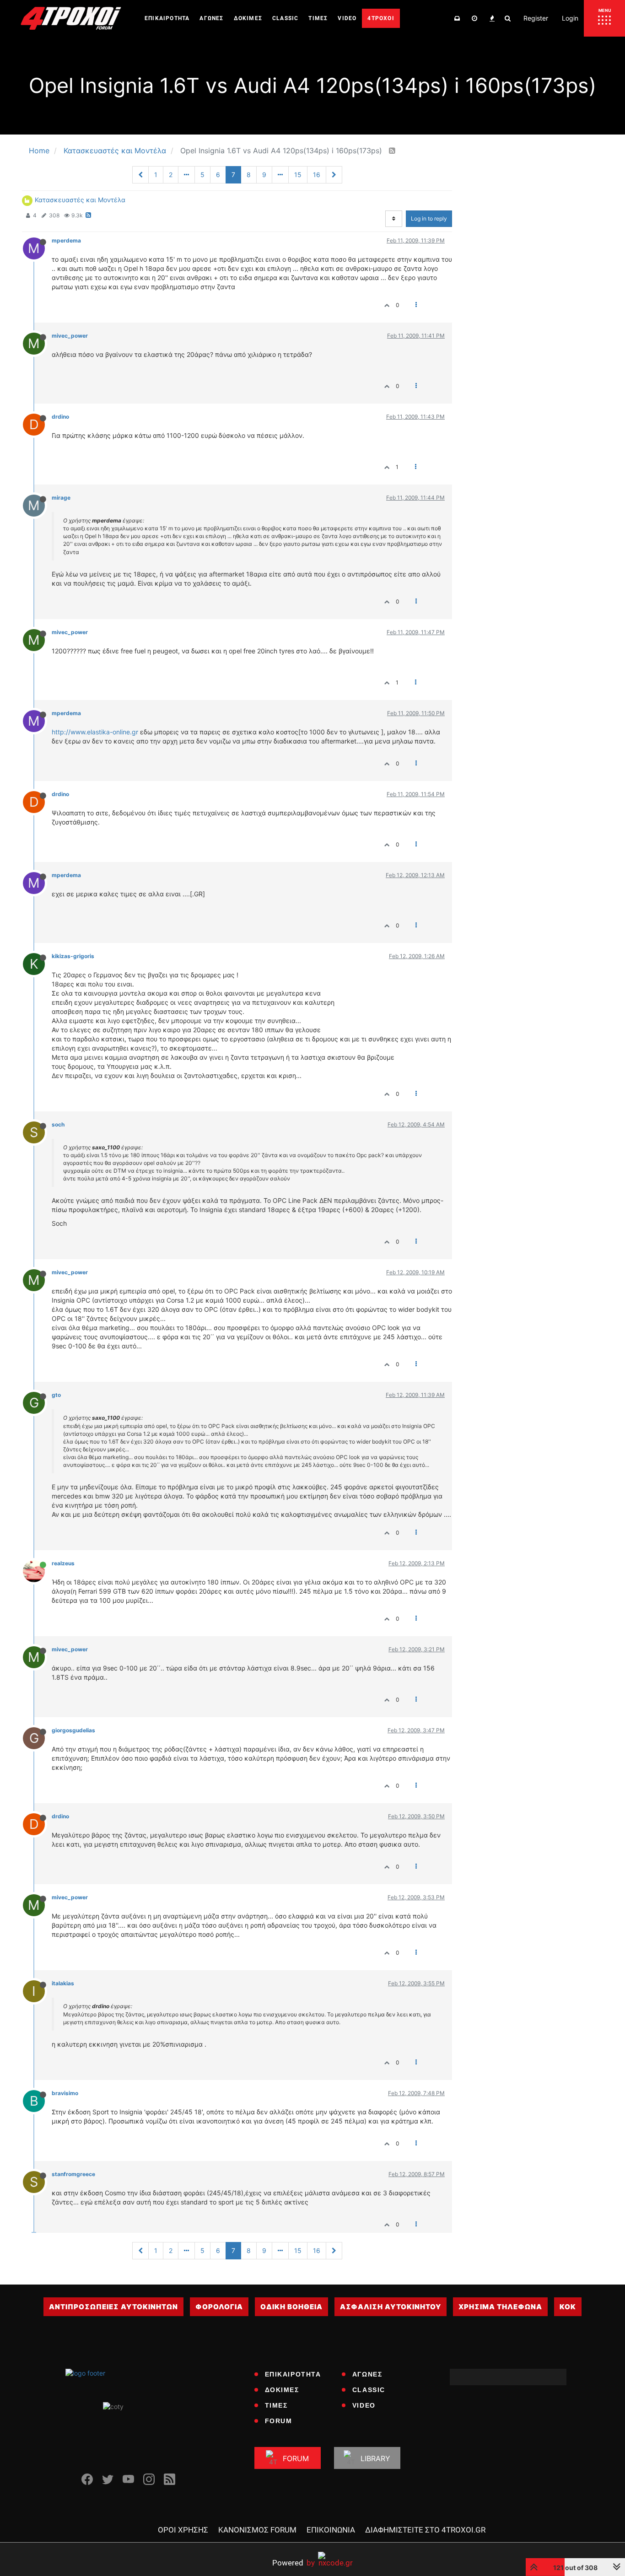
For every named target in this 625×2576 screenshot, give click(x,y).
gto (56, 1395)
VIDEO (364, 2405)
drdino (60, 417)
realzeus (63, 1563)
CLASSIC (369, 2390)
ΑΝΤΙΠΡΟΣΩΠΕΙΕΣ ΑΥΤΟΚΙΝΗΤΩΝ (113, 2307)
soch (58, 1124)
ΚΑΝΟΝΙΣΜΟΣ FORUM (257, 2530)
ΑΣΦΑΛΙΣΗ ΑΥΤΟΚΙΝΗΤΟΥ (391, 2307)
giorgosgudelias (73, 1730)
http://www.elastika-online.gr (95, 732)
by (294, 2563)
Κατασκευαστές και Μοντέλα (80, 200)
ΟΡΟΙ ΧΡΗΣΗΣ (183, 2530)
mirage (61, 498)
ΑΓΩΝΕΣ (367, 2374)
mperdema (66, 240)
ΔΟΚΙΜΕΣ (282, 2390)
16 (317, 175)
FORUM (279, 2421)
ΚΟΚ (568, 2307)
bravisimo (65, 2093)
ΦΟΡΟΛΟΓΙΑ (219, 2307)
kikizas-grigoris (73, 956)
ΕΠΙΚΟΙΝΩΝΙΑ (331, 2530)
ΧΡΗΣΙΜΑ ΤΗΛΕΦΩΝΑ (500, 2307)
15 (298, 175)
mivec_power (70, 336)
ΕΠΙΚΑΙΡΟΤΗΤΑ (293, 2374)
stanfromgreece (73, 2174)
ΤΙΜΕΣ (276, 2405)
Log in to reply (429, 218)
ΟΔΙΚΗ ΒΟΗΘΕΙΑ (291, 2307)
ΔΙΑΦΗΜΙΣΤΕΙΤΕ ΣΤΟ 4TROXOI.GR (425, 2530)
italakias (63, 1983)
